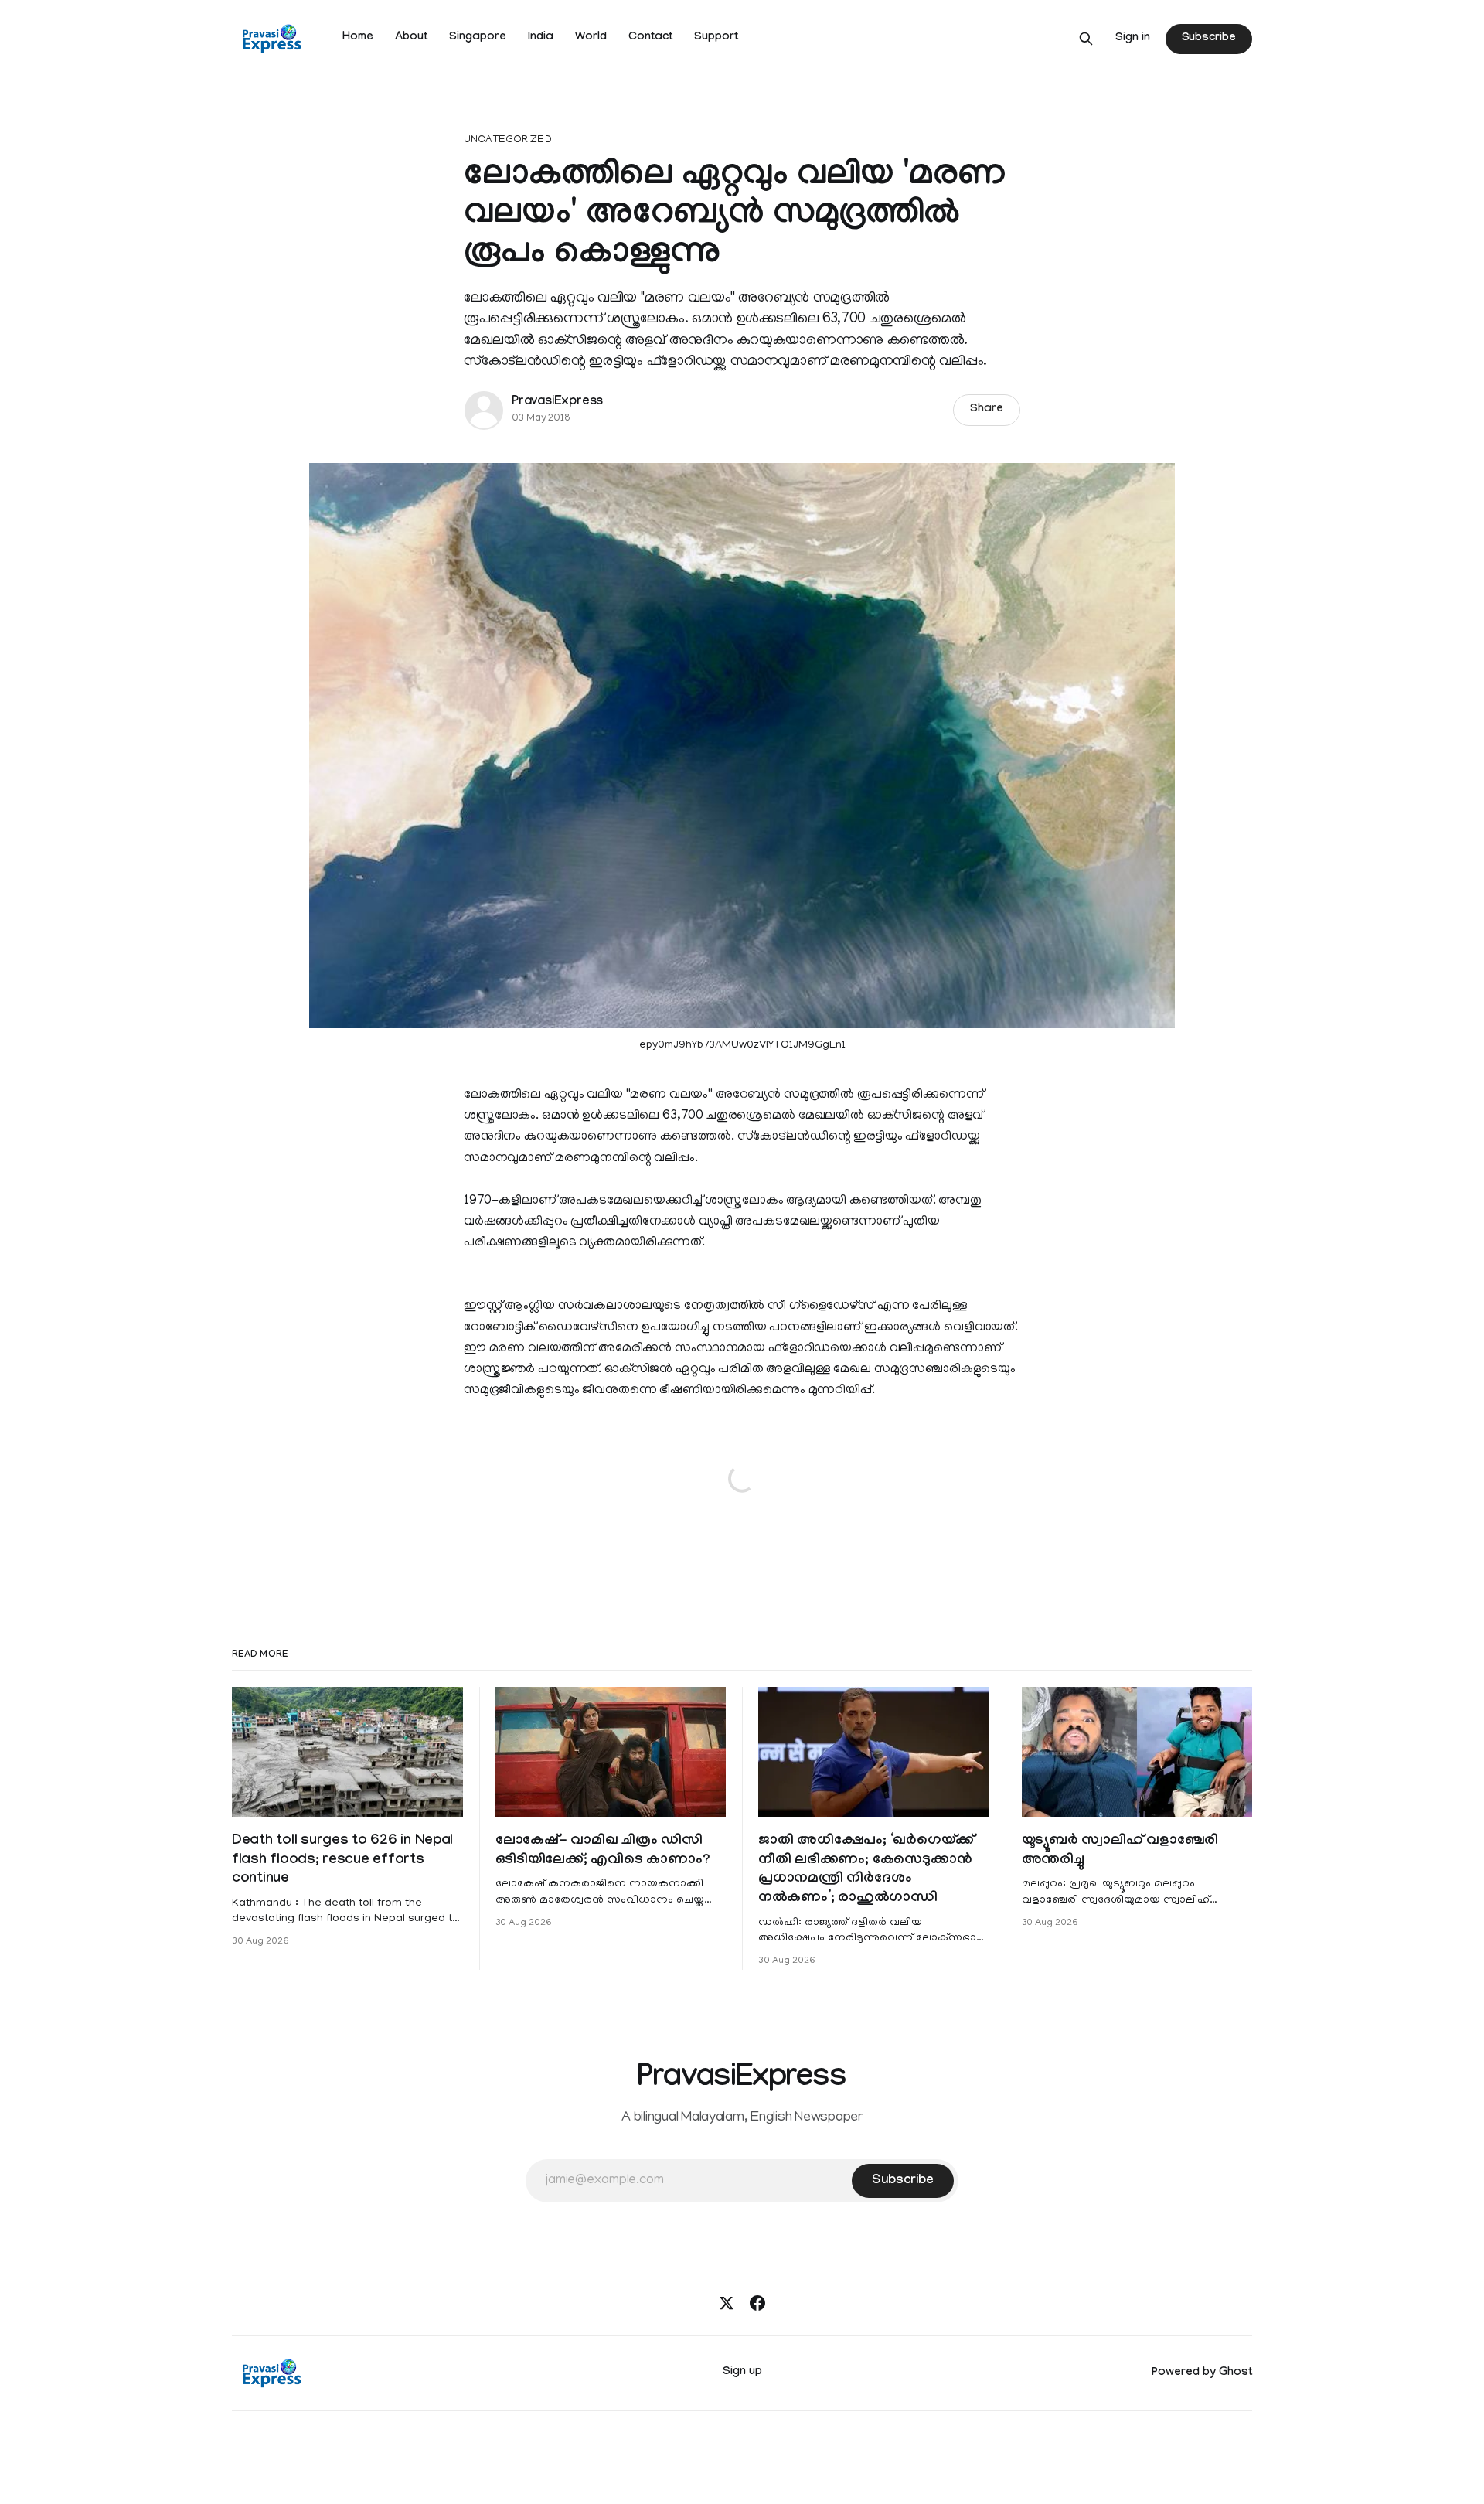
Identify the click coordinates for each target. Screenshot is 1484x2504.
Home (358, 38)
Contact (650, 38)
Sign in (1133, 39)
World (591, 38)
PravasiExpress (557, 402)
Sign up (742, 2373)
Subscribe (1209, 39)
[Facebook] (757, 2303)
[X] (727, 2303)
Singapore (478, 38)
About (411, 38)
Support (716, 38)
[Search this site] (1086, 39)
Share (987, 410)
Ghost (1236, 2373)
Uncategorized (508, 140)
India (541, 38)
